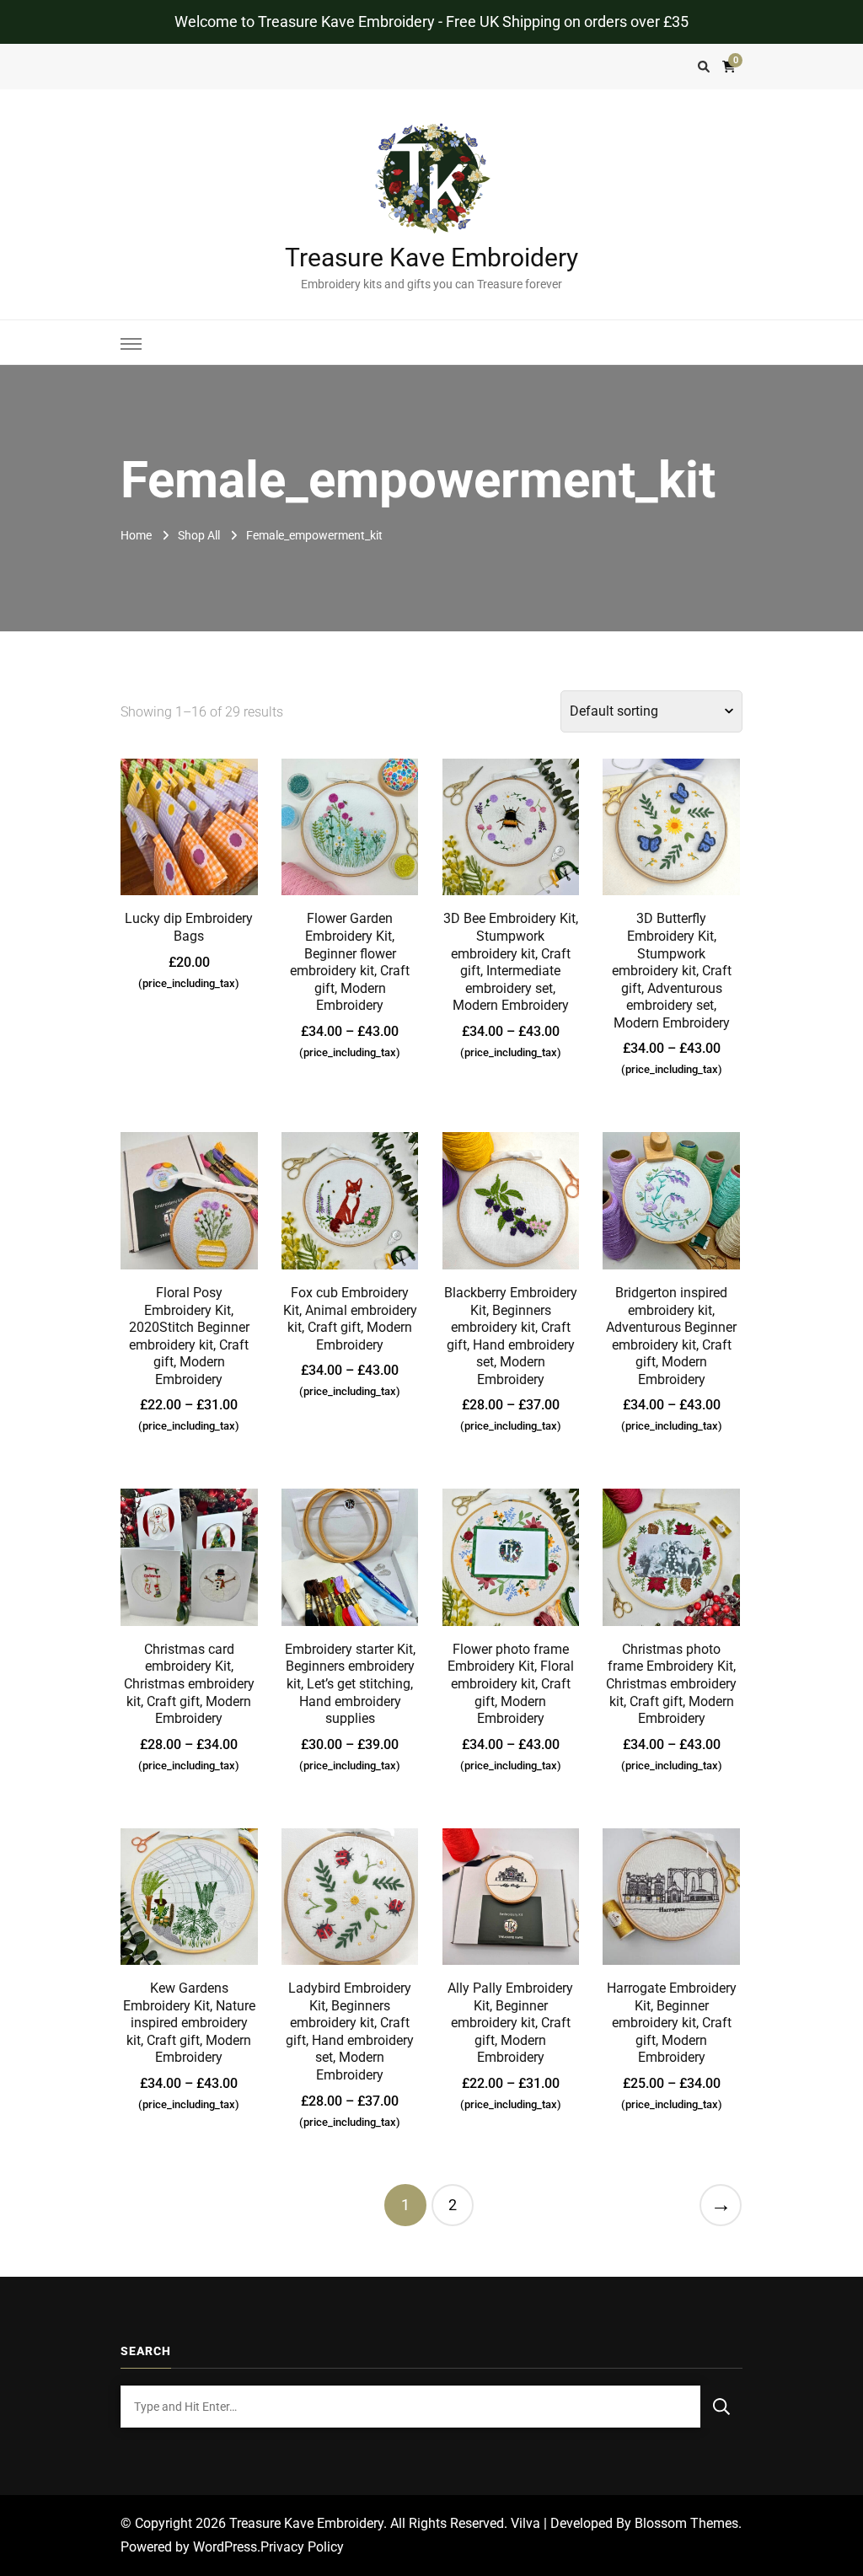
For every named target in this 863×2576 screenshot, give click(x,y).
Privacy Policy (302, 2547)
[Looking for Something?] (410, 2407)
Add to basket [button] (189, 842)
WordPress (225, 2547)
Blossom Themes (686, 2523)
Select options (350, 865)
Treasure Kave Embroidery (431, 258)
